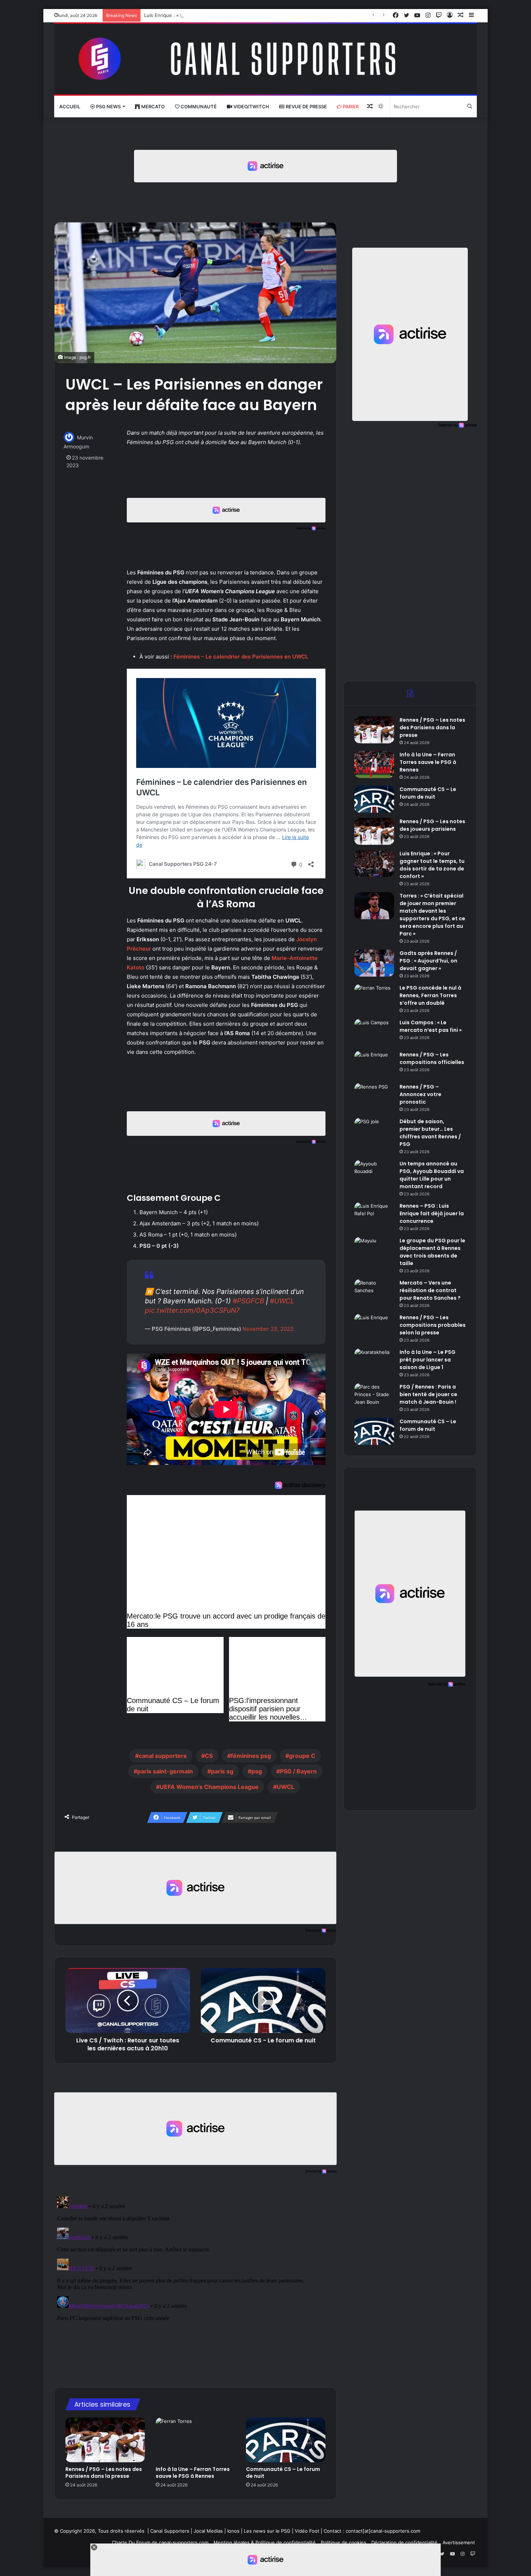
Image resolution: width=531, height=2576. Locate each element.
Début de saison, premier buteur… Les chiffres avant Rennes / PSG (430, 1133)
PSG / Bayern (298, 1771)
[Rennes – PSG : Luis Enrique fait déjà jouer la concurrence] (374, 1216)
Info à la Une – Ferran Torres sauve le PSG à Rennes (193, 2473)
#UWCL (282, 1301)
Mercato (152, 107)
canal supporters (163, 1756)
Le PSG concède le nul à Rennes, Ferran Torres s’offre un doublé (430, 995)
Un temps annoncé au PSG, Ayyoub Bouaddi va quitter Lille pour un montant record (432, 1175)
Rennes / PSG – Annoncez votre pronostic (420, 1094)
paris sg (222, 1771)
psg (257, 1771)
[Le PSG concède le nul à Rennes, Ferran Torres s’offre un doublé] (374, 998)
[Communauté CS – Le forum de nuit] (286, 2440)
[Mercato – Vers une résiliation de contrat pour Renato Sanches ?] (374, 1293)
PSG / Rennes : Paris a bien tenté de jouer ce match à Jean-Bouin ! (428, 1394)
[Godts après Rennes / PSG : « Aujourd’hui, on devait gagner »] (374, 963)
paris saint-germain (165, 1771)
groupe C (302, 1756)
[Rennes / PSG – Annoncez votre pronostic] (374, 1097)
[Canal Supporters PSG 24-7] (265, 59)
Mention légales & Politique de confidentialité (265, 2542)
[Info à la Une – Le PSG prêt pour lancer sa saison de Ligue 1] (374, 1362)
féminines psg (251, 1756)
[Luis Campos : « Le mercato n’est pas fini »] (374, 1032)
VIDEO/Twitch (251, 107)
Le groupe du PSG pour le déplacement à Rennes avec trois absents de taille (432, 1252)
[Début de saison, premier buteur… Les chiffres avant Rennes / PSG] (374, 1131)
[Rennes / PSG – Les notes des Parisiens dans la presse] (105, 2440)
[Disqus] (195, 2284)
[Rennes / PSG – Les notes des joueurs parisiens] (374, 831)
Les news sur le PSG (267, 2531)
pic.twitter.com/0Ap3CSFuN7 (192, 1310)
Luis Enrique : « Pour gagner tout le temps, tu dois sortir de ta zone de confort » (235, 15)
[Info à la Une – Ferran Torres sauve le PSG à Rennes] (195, 2440)
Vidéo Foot (307, 2531)
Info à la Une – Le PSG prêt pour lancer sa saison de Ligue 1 (428, 1360)
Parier (350, 107)
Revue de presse (306, 107)
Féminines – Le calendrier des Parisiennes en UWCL (241, 657)
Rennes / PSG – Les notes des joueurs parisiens (432, 825)
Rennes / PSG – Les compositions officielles (432, 1058)
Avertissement (459, 2542)
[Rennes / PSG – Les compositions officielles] (374, 1065)
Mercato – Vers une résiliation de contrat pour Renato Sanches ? (430, 1290)
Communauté (198, 107)
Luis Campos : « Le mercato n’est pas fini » (431, 1026)
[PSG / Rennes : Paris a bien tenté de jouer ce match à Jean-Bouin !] (374, 1397)
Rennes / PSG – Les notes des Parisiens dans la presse (104, 2473)
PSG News (108, 107)
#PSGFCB (248, 1301)
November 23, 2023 (268, 1329)
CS (209, 1756)
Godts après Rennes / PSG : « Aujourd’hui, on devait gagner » (428, 961)
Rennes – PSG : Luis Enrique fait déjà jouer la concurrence (432, 1213)
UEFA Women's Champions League (209, 1787)
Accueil (70, 107)
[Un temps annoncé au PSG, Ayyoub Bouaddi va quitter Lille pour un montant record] (374, 1174)
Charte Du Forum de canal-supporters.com (160, 2542)
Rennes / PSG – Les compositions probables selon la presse (433, 1325)
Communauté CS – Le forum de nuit (283, 2473)
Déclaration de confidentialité (404, 2542)
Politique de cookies (344, 2542)
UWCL (286, 1787)
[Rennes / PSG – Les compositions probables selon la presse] (374, 1327)
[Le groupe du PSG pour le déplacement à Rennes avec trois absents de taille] (374, 1250)
